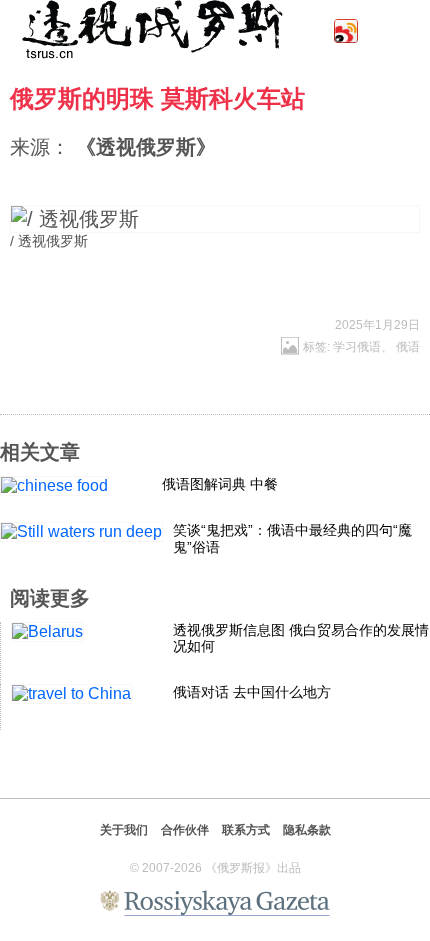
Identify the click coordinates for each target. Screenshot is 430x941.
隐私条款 (307, 830)
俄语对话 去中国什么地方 (252, 692)
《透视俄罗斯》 (146, 147)
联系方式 (246, 830)
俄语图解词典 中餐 (220, 484)
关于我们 (124, 830)
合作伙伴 (185, 830)
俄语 (408, 347)
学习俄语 (357, 347)
